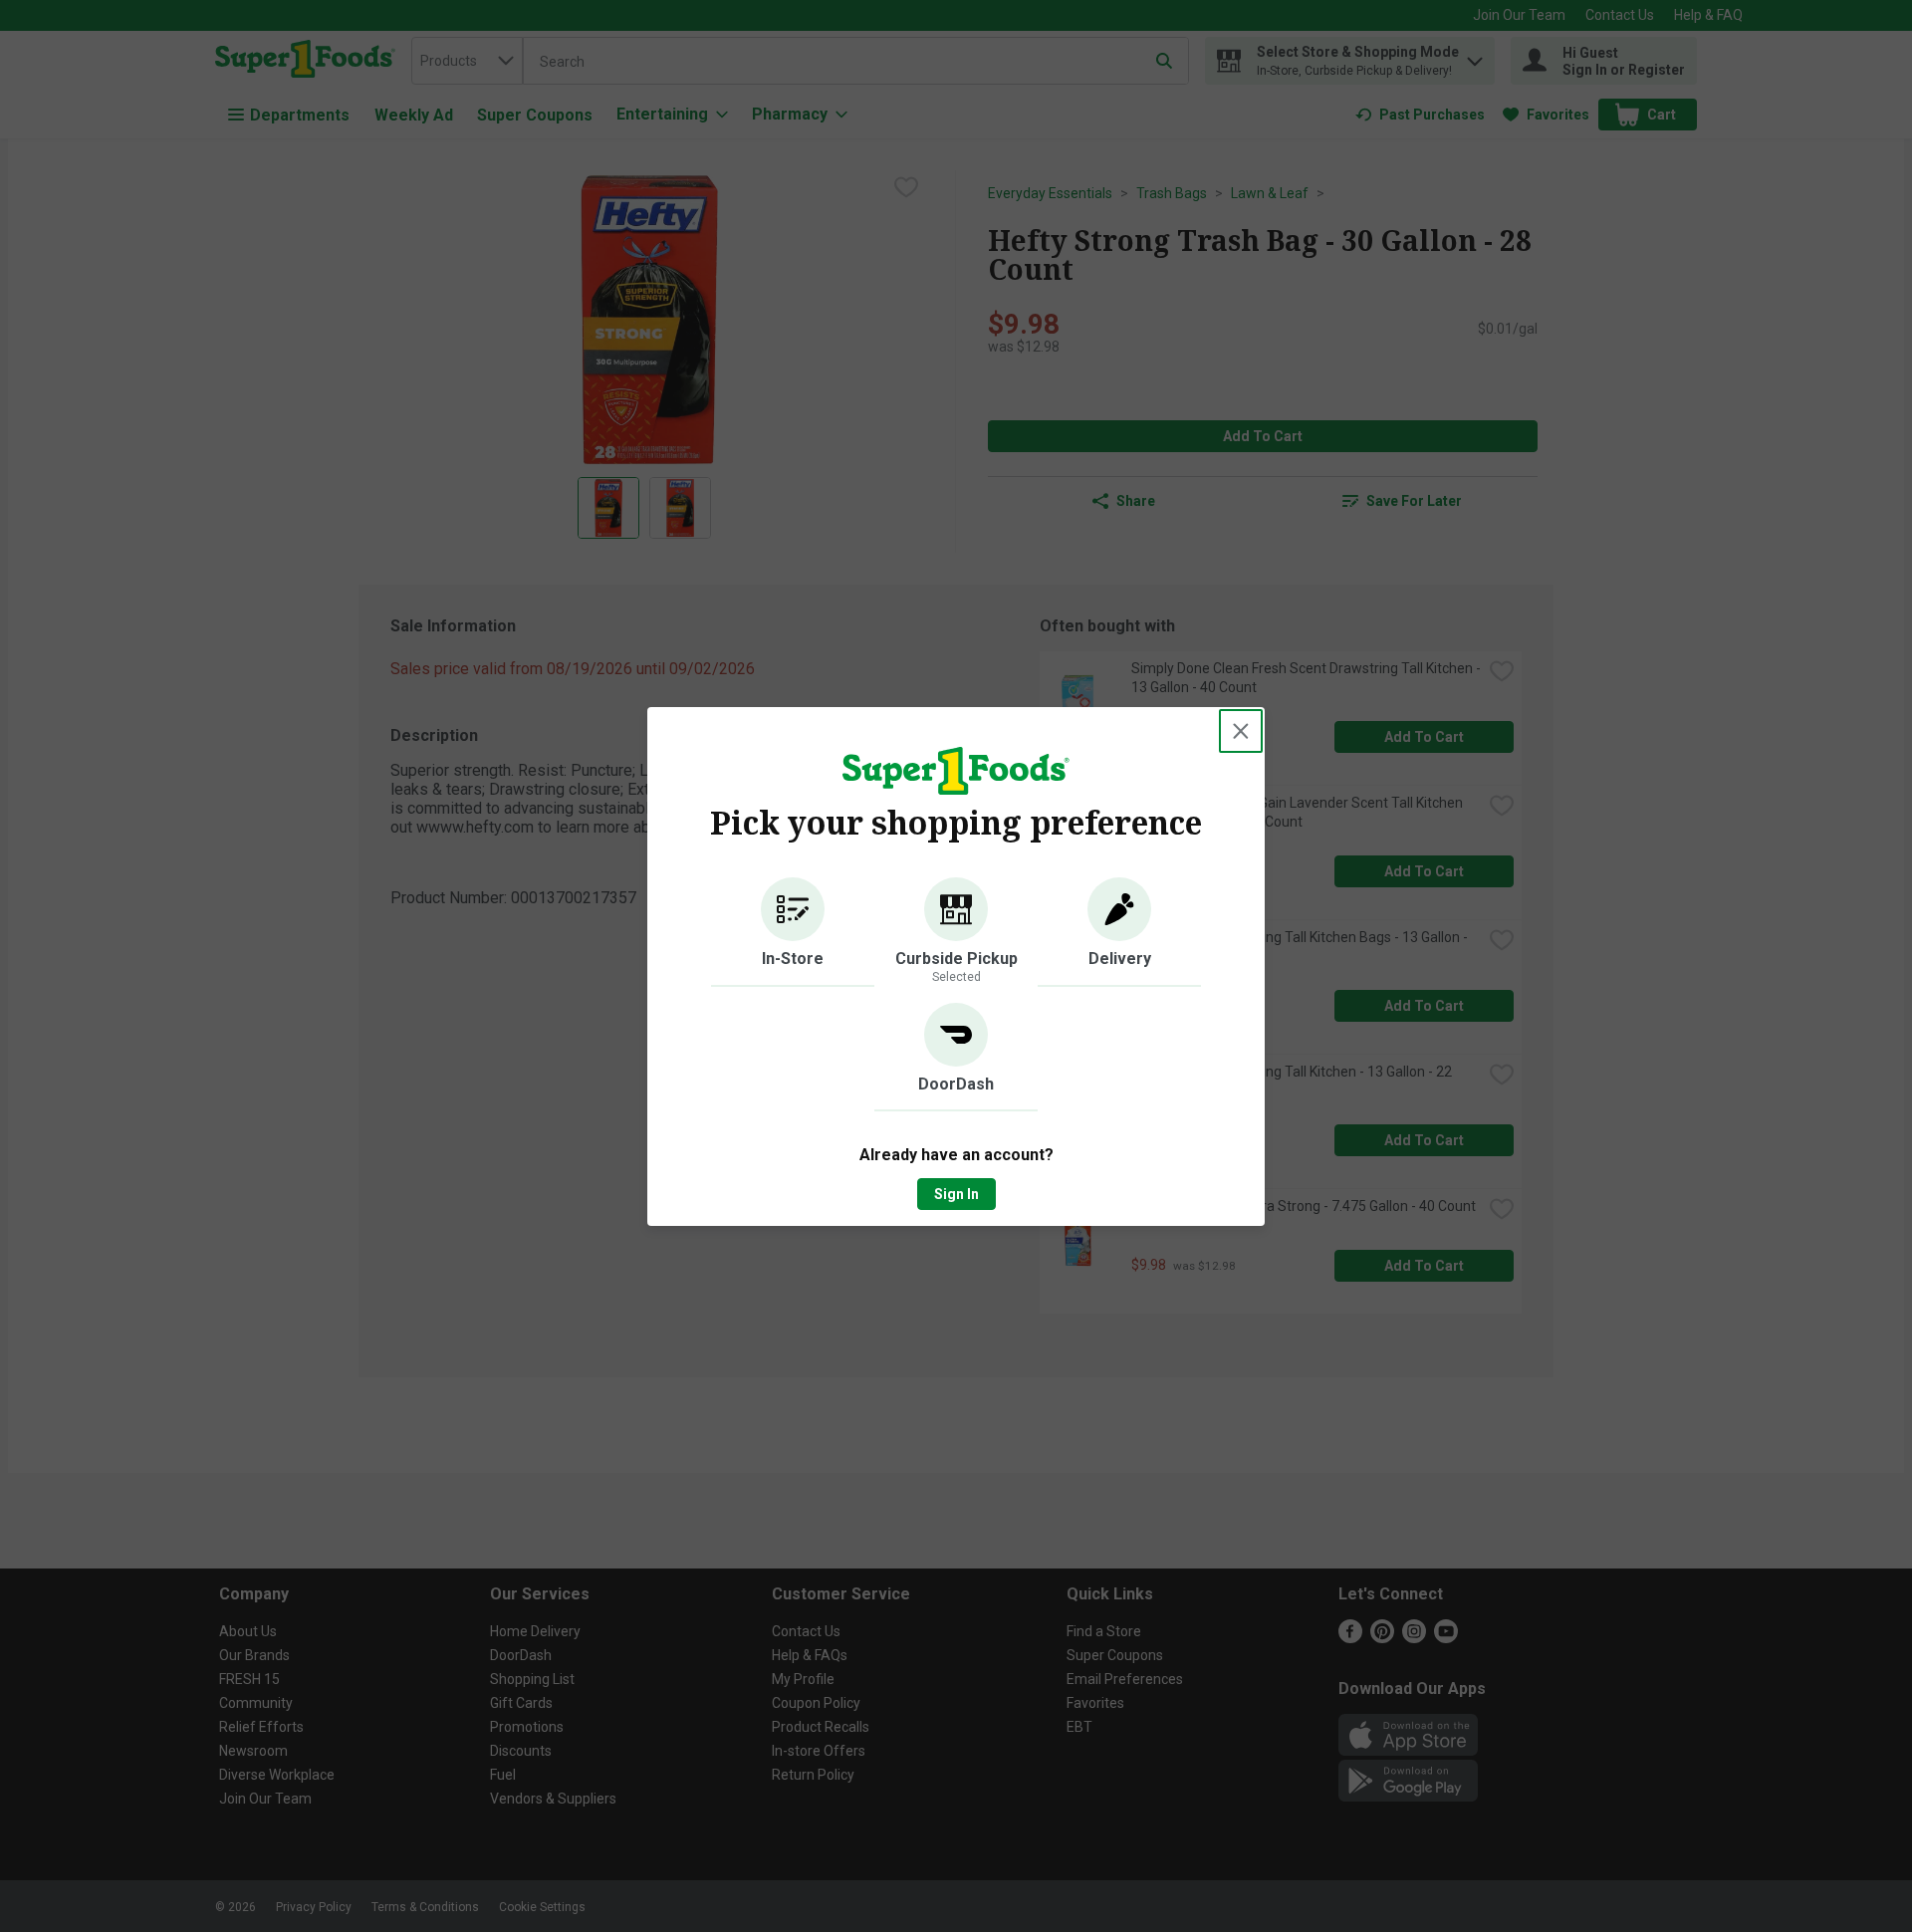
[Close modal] (1241, 731)
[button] (793, 932)
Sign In (956, 1194)
